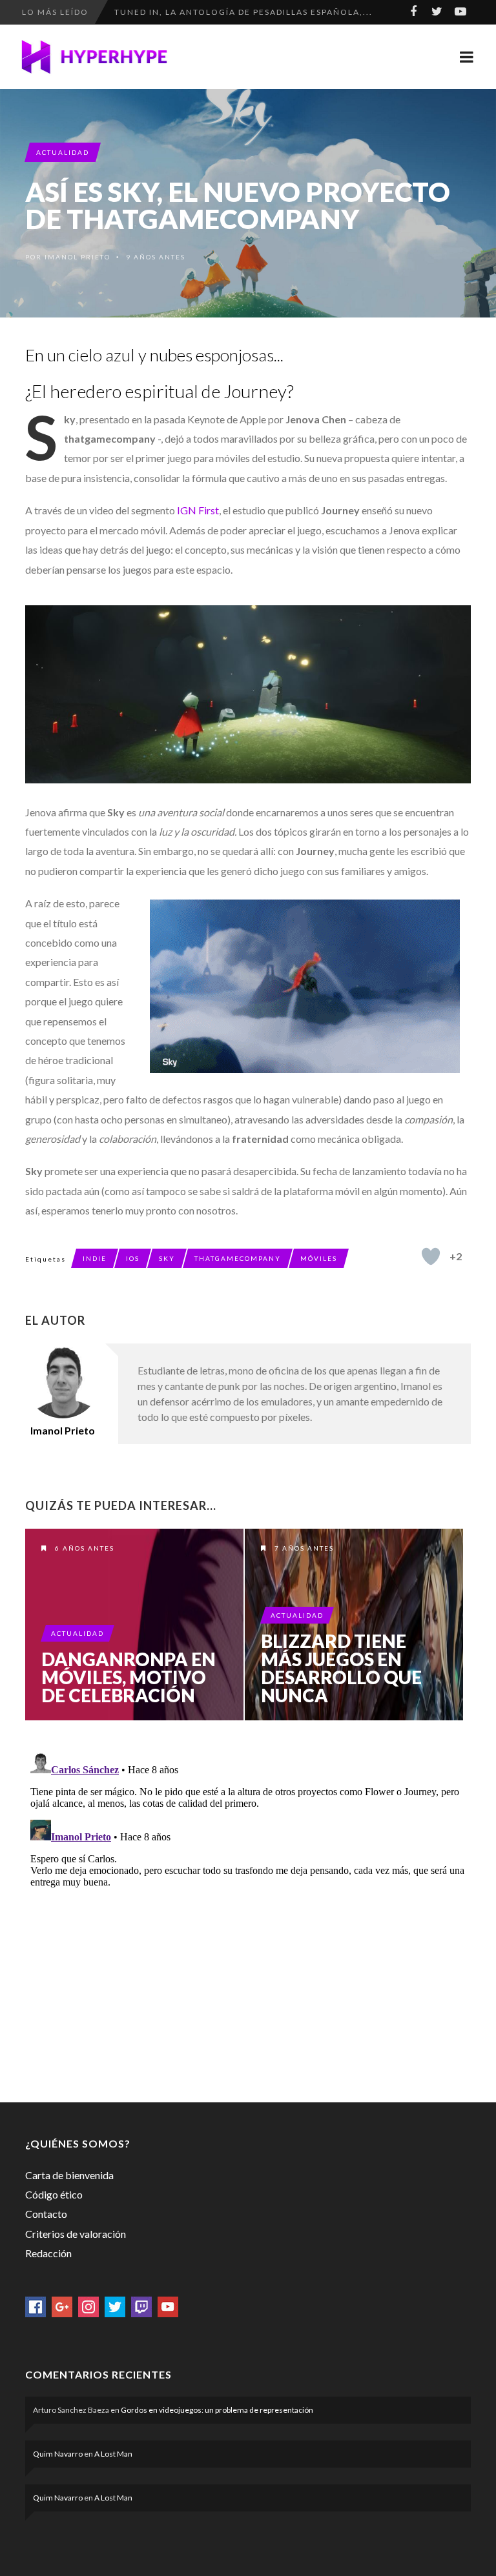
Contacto (46, 2214)
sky (167, 1258)
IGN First (198, 510)
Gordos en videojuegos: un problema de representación (217, 2410)
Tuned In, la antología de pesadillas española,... (243, 6)
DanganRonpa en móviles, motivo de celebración (129, 1677)
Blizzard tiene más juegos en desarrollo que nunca (341, 1668)
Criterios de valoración (76, 2234)
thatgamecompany (238, 1258)
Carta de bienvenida (69, 2175)
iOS (133, 1258)
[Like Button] (431, 1256)
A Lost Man (113, 2454)
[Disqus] (248, 1909)
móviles (319, 1258)
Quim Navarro (58, 2454)
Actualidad (63, 152)
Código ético (54, 2194)
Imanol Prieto (77, 257)
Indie (95, 1258)
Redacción (48, 2253)
